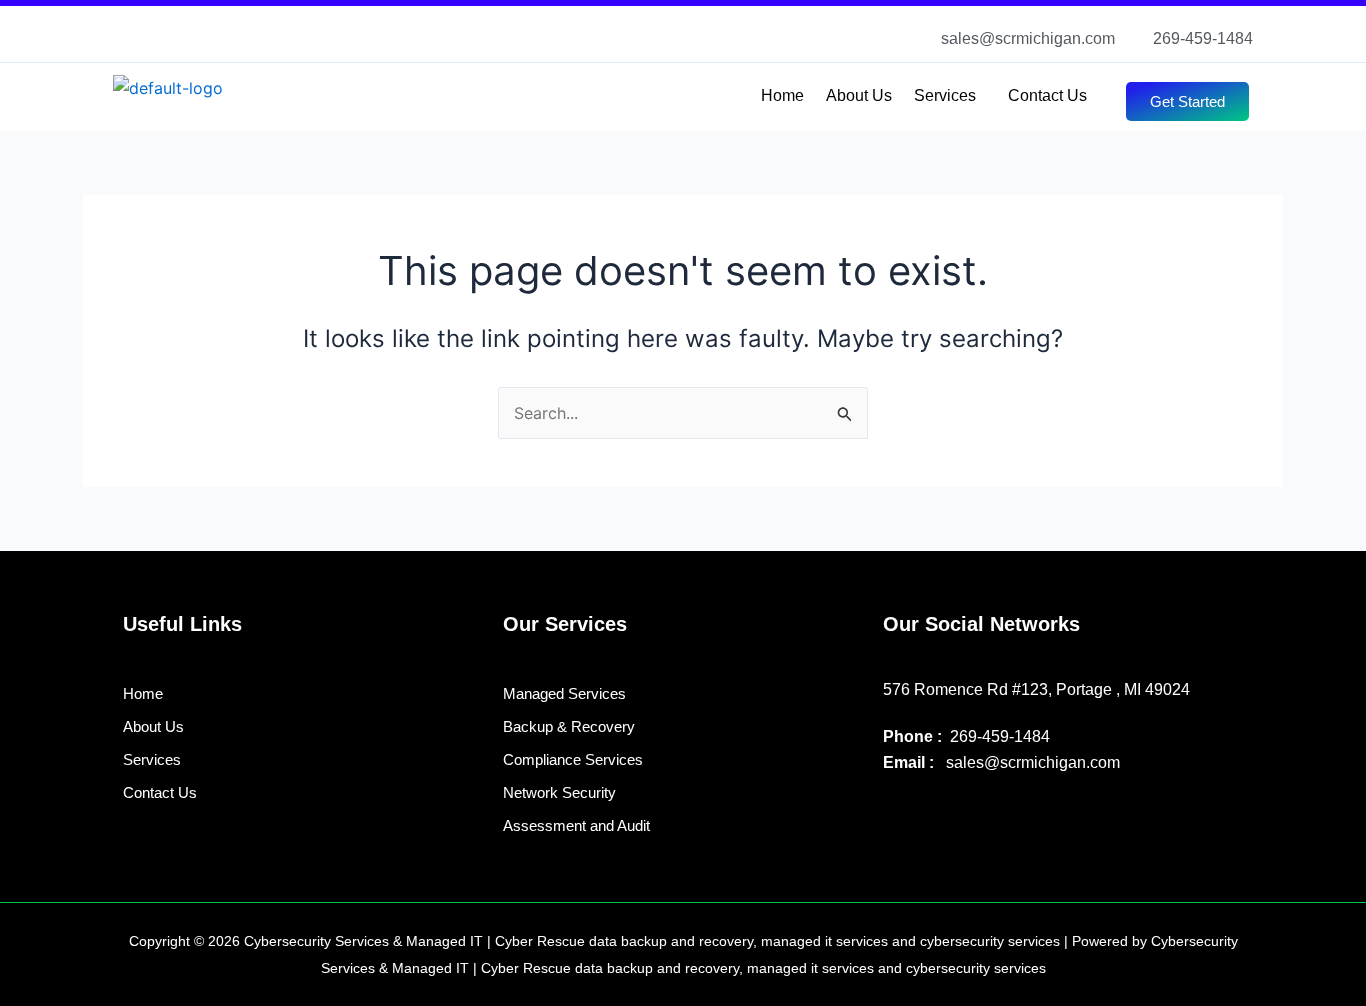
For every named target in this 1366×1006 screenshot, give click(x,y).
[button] (950, 96)
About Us (859, 95)
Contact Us (1047, 95)
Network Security (559, 792)
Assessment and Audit (576, 825)
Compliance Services (573, 759)
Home (782, 95)
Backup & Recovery (569, 726)
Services (945, 95)
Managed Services (564, 693)
